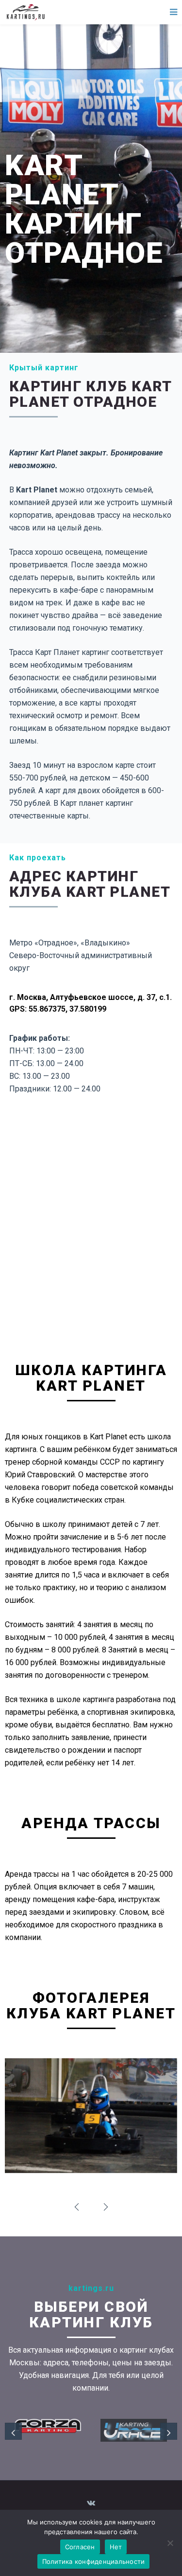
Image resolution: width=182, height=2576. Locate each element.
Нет (116, 2547)
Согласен (80, 2547)
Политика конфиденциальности (94, 2561)
